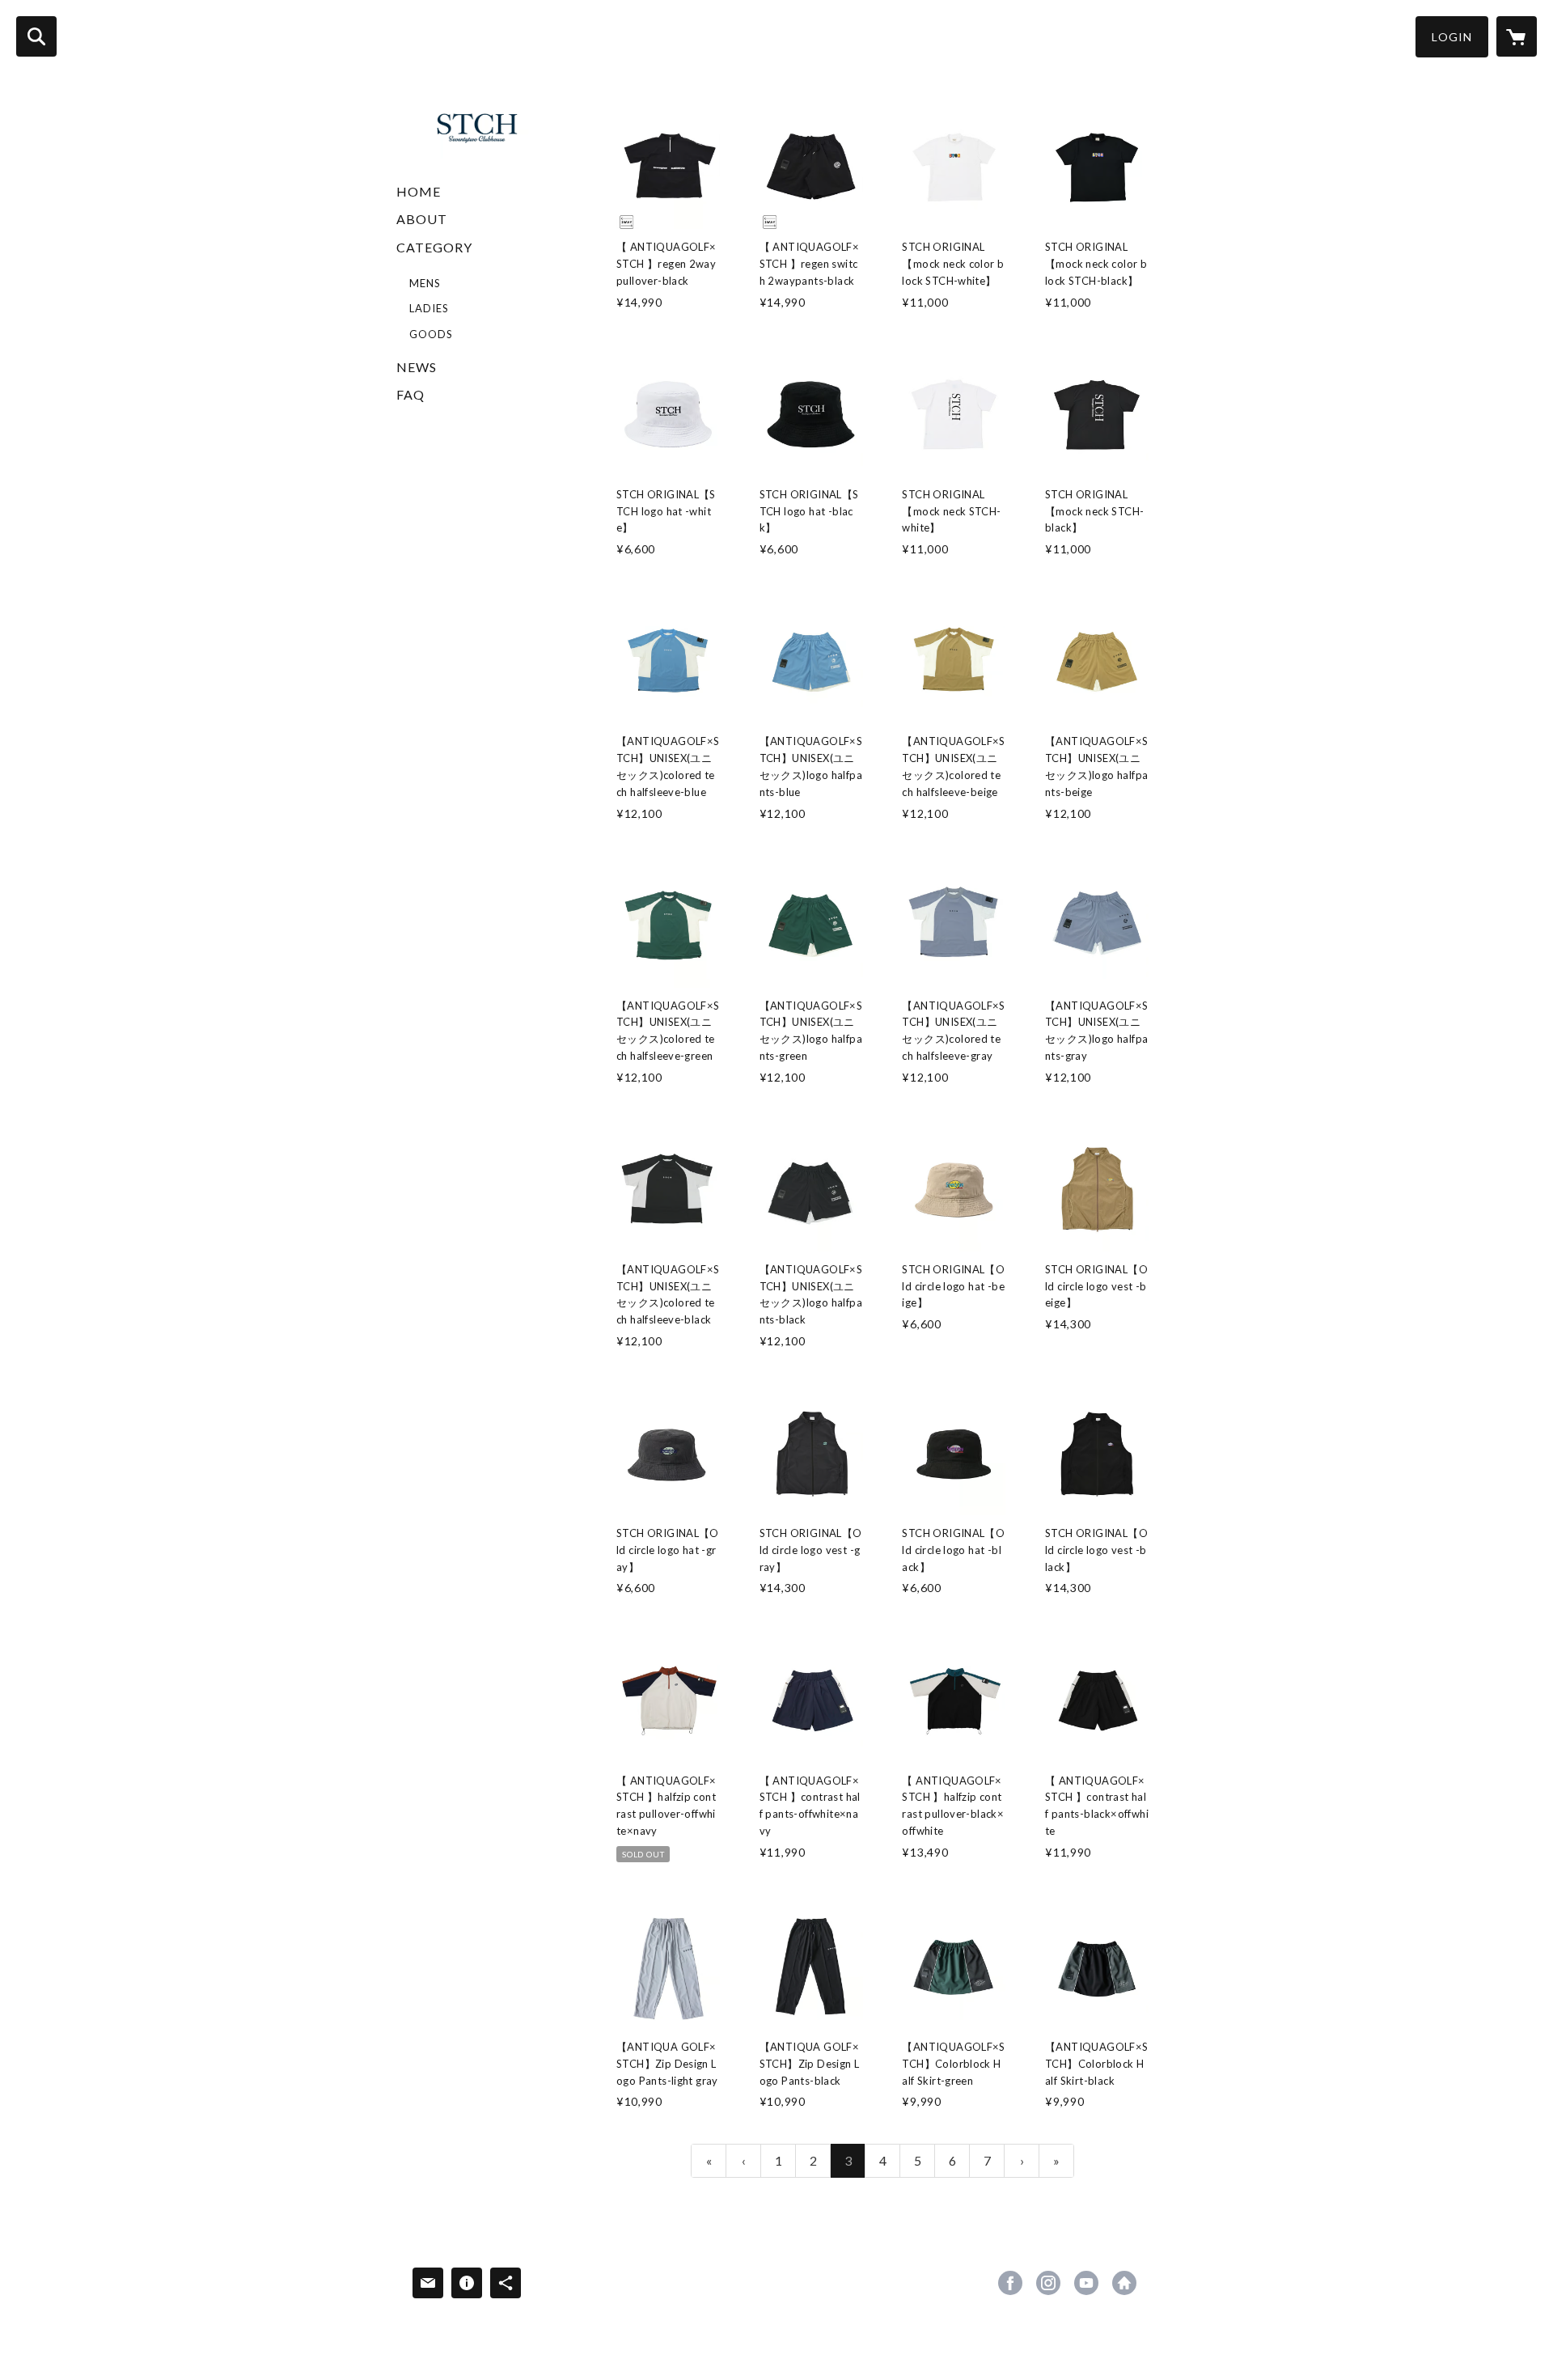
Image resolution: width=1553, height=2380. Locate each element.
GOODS (431, 334)
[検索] (36, 36)
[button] (1452, 37)
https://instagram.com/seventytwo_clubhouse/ (1048, 2283)
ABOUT (422, 219)
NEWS (417, 367)
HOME (419, 191)
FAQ (410, 394)
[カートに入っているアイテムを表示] (1517, 36)
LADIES (429, 308)
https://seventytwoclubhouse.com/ (1124, 2283)
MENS (425, 283)
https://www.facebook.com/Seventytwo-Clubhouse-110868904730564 (1010, 2283)
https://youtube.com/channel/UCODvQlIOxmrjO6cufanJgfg (1086, 2283)
